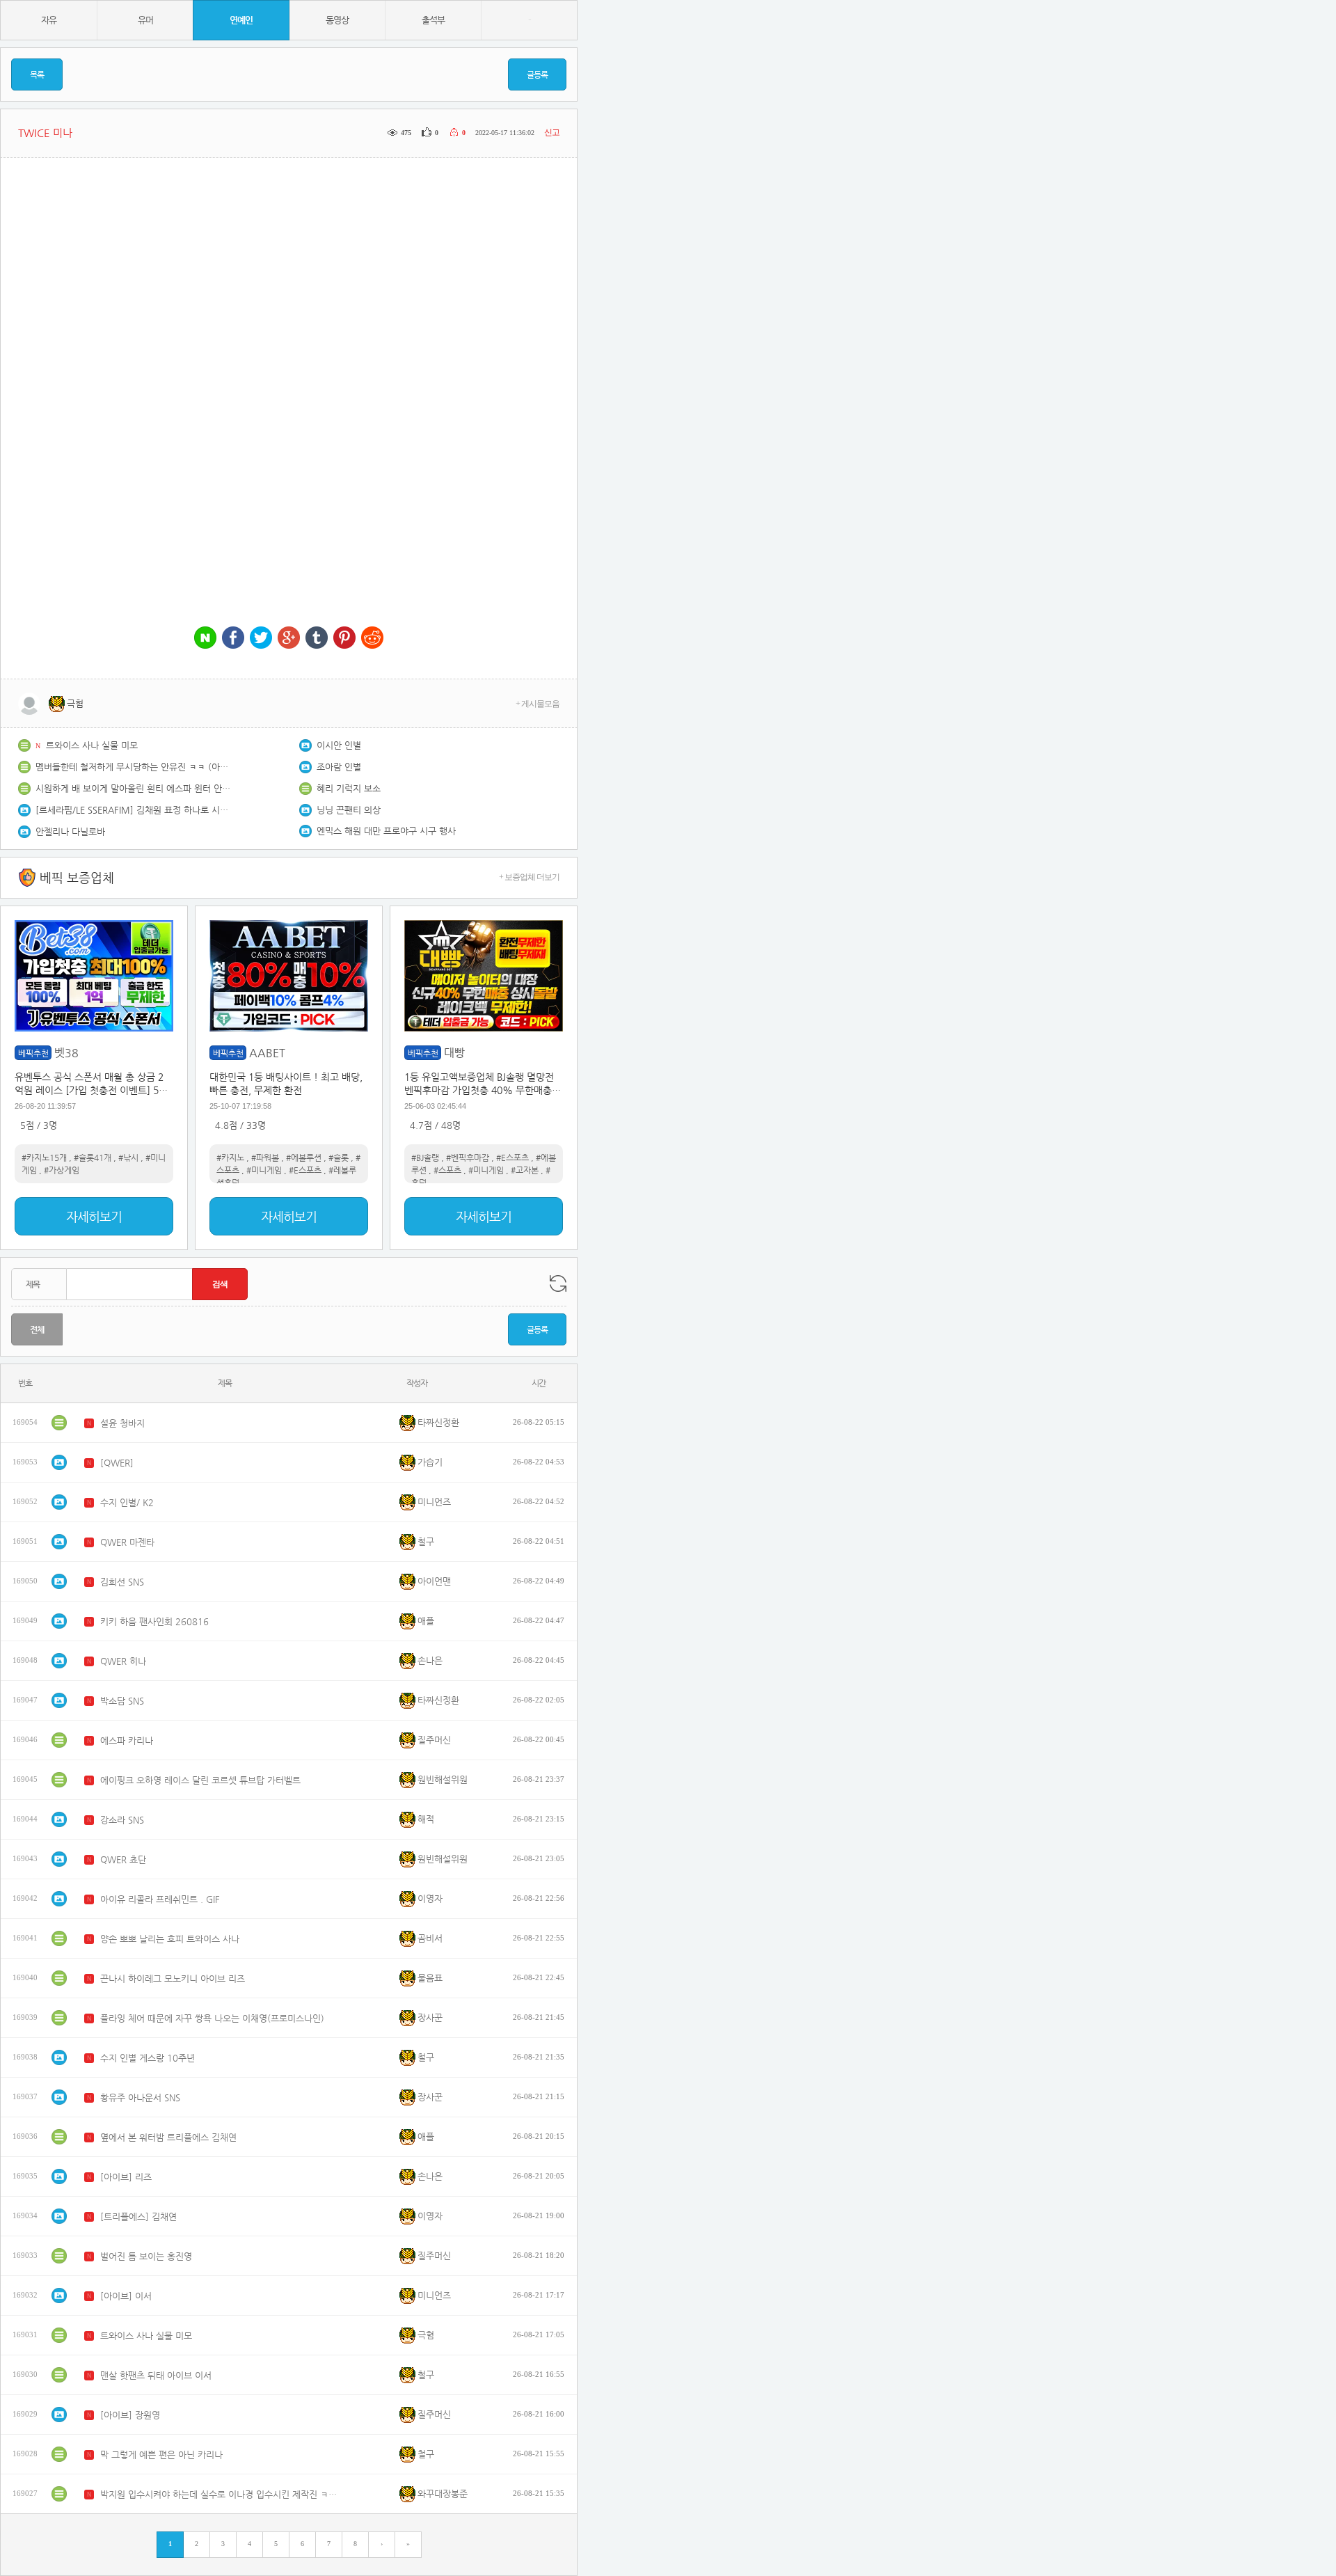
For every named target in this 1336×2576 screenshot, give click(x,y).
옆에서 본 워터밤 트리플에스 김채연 (168, 2137)
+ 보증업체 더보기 (529, 877)
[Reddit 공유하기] (372, 639)
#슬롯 (339, 1157)
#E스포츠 (305, 1170)
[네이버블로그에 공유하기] (205, 639)
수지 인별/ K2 (127, 1502)
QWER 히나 (123, 1661)
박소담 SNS (122, 1701)
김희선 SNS (122, 1582)
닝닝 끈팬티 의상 (349, 810)
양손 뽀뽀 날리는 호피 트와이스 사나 (170, 1939)
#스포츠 (447, 1170)
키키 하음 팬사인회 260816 (154, 1621)
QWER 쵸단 (123, 1859)
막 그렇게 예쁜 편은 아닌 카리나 (161, 2455)
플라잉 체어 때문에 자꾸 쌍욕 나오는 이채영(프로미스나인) (212, 2018)
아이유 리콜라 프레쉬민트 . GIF (160, 1899)
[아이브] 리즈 (126, 2177)
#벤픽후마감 (468, 1157)
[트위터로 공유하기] (261, 639)
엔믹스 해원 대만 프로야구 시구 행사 (386, 831)
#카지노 (230, 1157)
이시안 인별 (339, 745)
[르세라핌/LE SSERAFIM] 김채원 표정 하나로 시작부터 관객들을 (133, 810)
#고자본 (525, 1170)
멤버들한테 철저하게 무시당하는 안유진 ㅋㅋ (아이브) (133, 767)
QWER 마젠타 (127, 1542)
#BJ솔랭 (425, 1157)
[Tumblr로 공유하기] (317, 639)
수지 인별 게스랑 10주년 (148, 2058)
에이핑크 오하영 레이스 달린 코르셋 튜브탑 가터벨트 (200, 1780)
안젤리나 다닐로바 (70, 831)
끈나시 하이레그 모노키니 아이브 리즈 (173, 1978)
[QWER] (117, 1463)
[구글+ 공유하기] (289, 639)
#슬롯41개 (93, 1157)
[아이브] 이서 (126, 2296)
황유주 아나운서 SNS (140, 2097)
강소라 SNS (122, 1820)
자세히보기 (94, 1216)
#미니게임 (264, 1170)
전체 (37, 1329)
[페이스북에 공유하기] (233, 639)
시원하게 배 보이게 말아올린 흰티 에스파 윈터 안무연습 (133, 788)
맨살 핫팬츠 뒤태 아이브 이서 (156, 2375)
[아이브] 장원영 (130, 2415)
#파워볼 (265, 1157)
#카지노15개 (44, 1157)
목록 (37, 74)
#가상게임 (62, 1170)
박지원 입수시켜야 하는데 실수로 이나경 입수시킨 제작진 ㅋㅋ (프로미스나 (222, 2494)
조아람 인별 (339, 767)
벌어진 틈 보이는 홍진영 (146, 2256)
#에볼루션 (304, 1157)
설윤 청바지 (122, 1423)
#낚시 (128, 1157)
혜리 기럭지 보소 (349, 788)
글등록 (537, 74)
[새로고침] (558, 1283)
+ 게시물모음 (538, 704)
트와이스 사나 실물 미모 (92, 745)
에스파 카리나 (127, 1740)
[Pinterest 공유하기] (344, 639)
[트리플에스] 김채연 (138, 2217)
